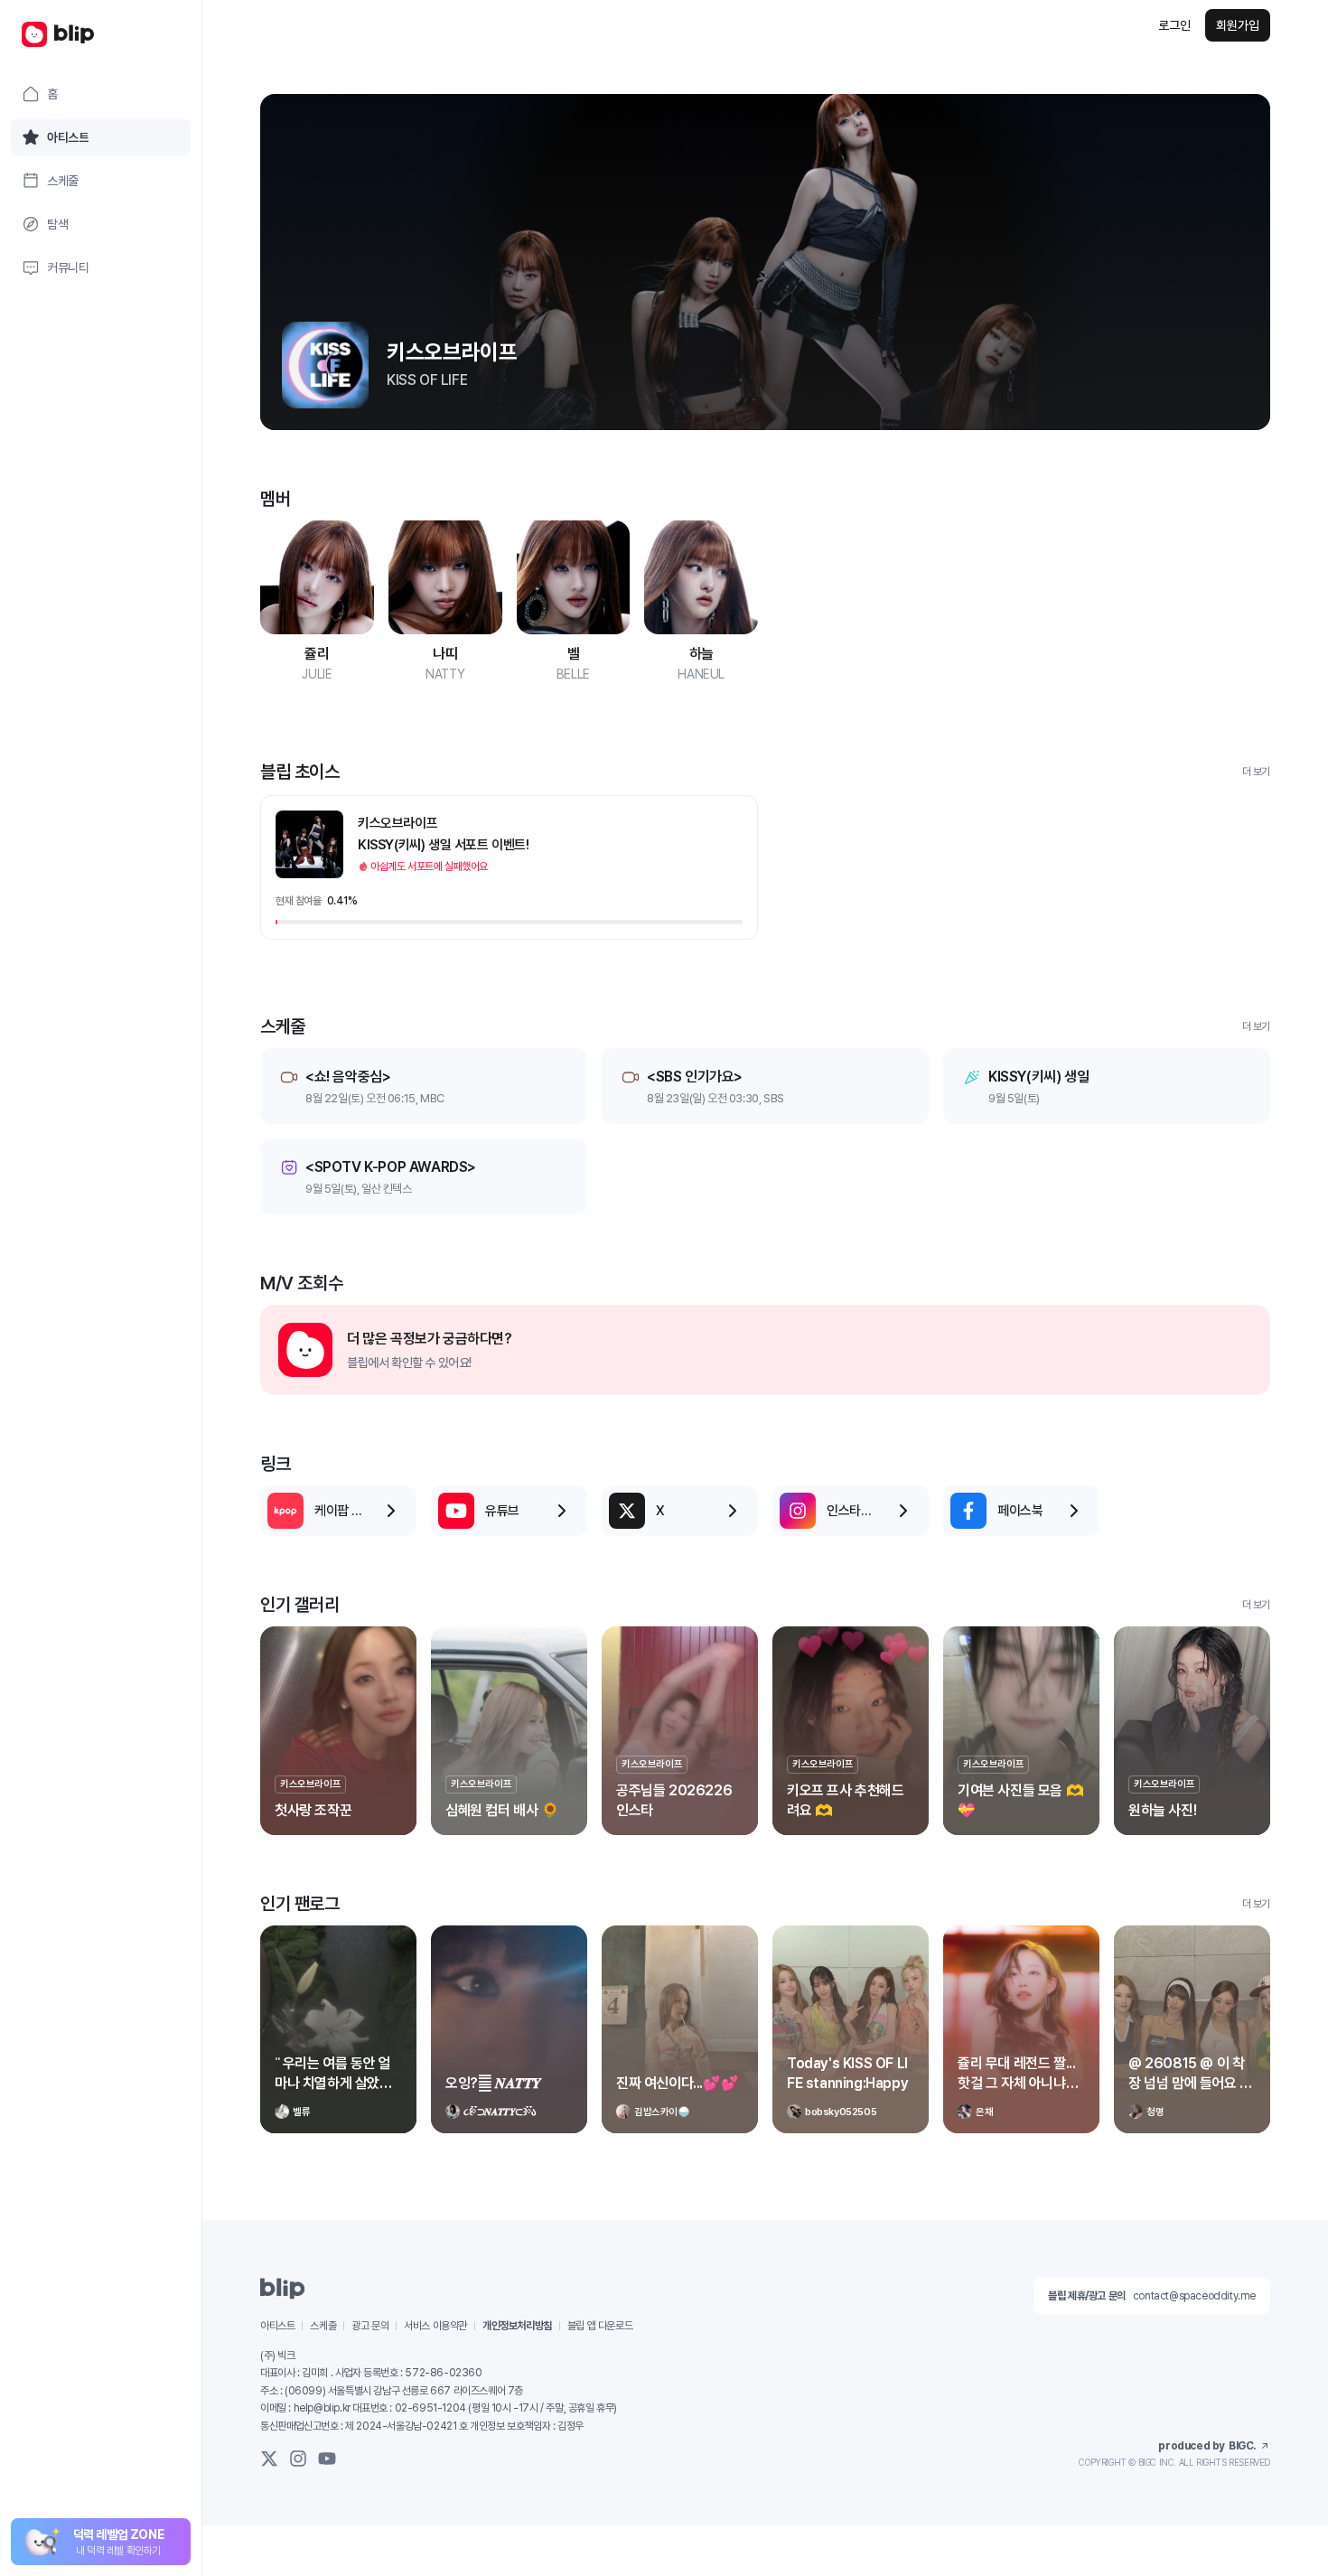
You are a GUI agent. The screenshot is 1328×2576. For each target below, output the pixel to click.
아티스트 (277, 2326)
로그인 (1174, 25)
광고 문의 (370, 2326)
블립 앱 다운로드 (600, 2326)
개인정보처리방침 (517, 2326)
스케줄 (323, 2326)
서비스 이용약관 (435, 2326)
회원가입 (1238, 25)
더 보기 (1256, 772)
